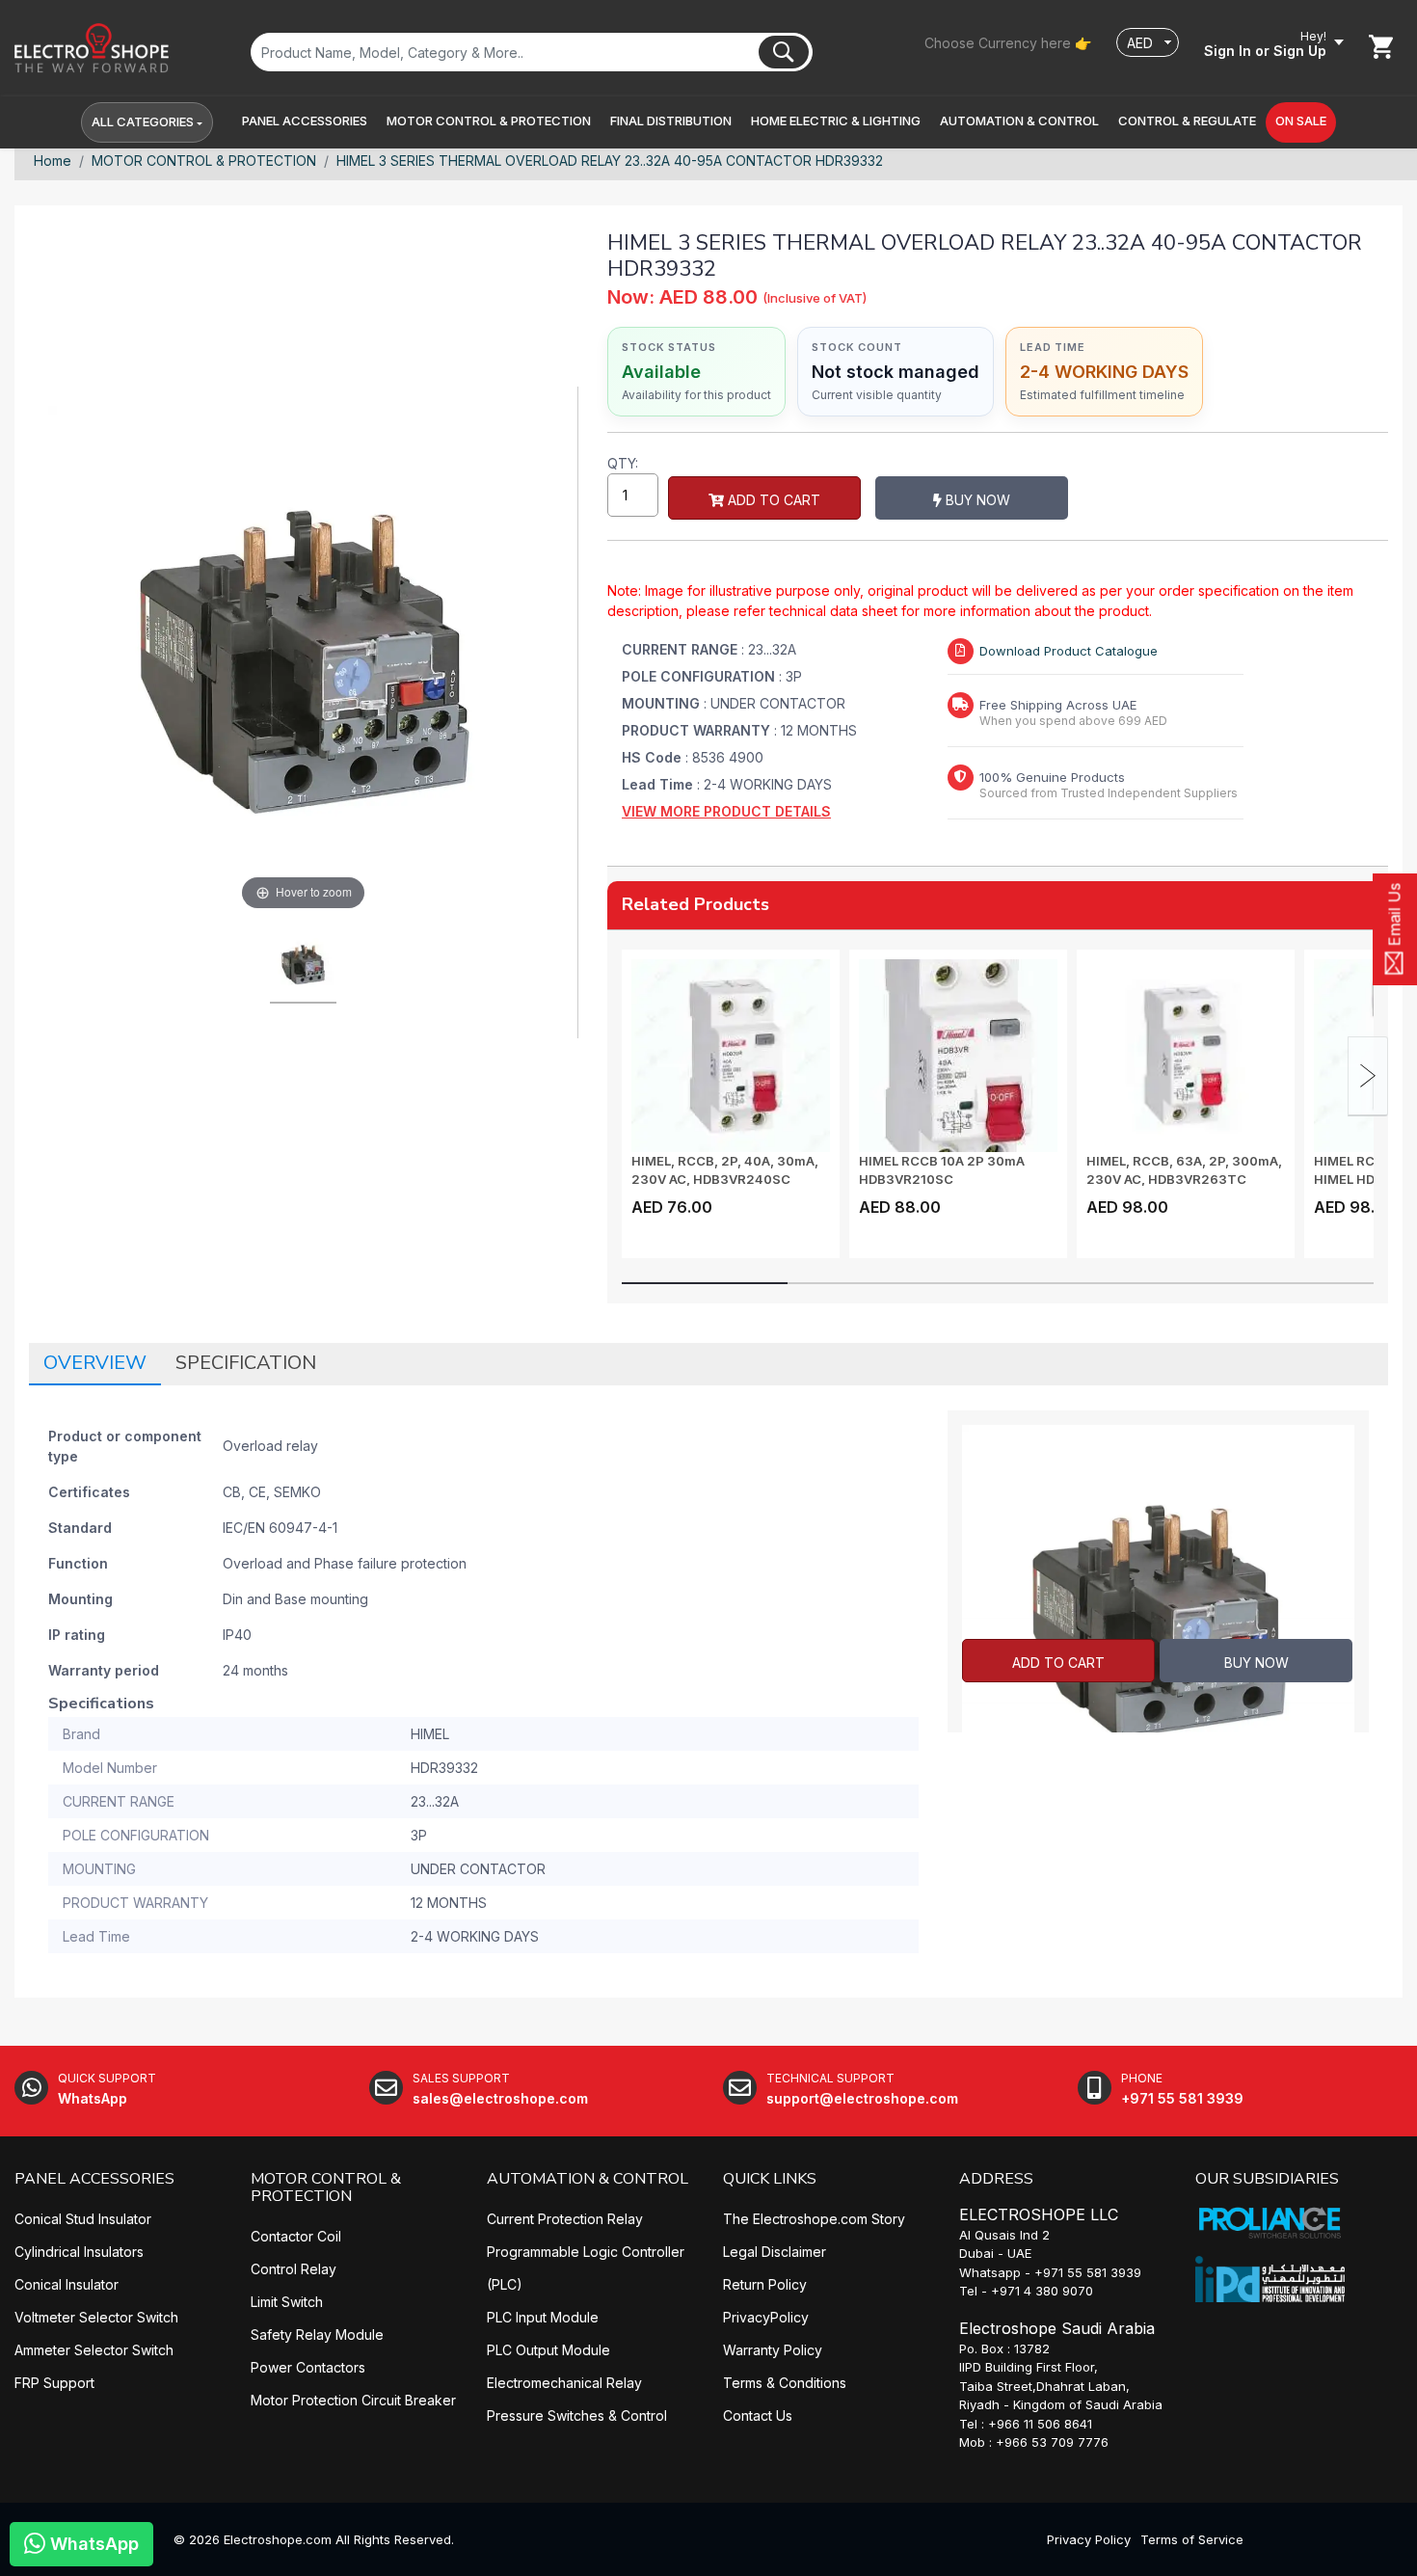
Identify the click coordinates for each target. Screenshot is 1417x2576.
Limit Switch (287, 2302)
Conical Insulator (67, 2284)
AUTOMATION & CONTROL (588, 2179)
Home (53, 161)
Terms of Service (1192, 2539)
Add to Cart (772, 500)
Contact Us (758, 2415)
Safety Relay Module (317, 2334)
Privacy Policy (1089, 2539)
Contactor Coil (296, 2236)
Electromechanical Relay (564, 2383)
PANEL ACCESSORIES (94, 2179)
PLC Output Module (548, 2350)
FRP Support (54, 2383)
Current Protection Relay (565, 2219)
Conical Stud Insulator (83, 2219)
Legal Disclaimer (775, 2252)
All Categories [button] (143, 121)
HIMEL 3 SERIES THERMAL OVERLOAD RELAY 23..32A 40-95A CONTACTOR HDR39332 (610, 161)
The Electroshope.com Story (814, 2219)
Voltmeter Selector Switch (96, 2317)
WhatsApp (92, 2544)
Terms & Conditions (785, 2383)
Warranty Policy (773, 2350)
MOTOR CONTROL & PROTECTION (204, 161)
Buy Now (976, 500)
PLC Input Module (543, 2317)
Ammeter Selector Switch (94, 2350)
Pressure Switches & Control (577, 2415)
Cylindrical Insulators (79, 2252)
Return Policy (765, 2284)
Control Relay (294, 2269)
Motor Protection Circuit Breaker (353, 2400)
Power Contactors (308, 2367)
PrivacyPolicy (766, 2317)
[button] (305, 121)
